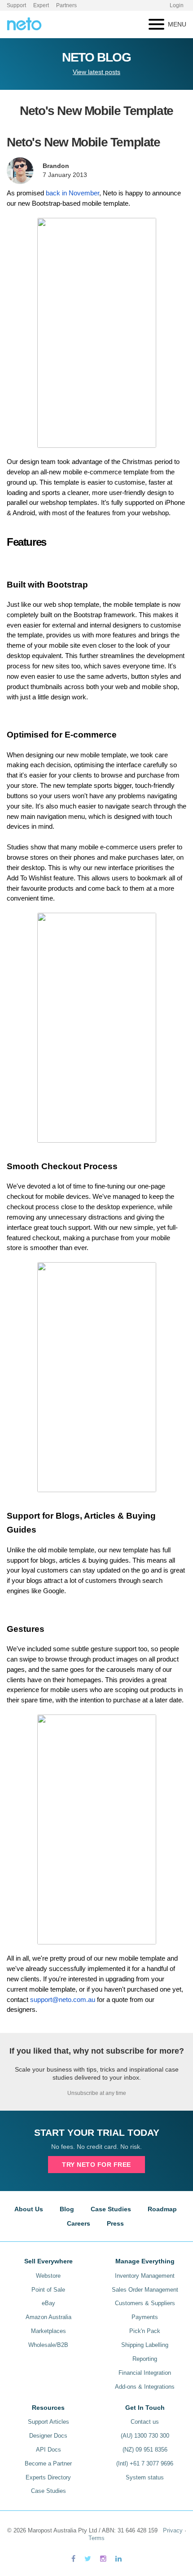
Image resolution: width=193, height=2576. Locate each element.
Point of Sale (48, 2290)
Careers (79, 2223)
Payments (145, 2317)
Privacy (173, 2530)
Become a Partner (48, 2463)
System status (145, 2477)
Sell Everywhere (48, 2261)
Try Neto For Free (96, 2165)
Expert (41, 5)
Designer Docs (48, 2436)
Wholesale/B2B (48, 2345)
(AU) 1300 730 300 (145, 2436)
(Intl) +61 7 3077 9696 (145, 2463)
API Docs (48, 2450)
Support (16, 5)
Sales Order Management (145, 2290)
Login (177, 5)
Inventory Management (145, 2276)
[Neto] (24, 23)
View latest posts (96, 72)
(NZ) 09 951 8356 (145, 2450)
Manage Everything (145, 2261)
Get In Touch (145, 2408)
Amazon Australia (48, 2317)
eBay (48, 2303)
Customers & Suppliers (145, 2303)
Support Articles (48, 2422)
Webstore (48, 2276)
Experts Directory (48, 2477)
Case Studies (111, 2209)
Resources (48, 2408)
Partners (66, 5)
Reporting (145, 2359)
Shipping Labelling (145, 2345)
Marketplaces (48, 2331)
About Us (29, 2209)
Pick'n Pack (145, 2331)
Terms (96, 2538)
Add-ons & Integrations (145, 2387)
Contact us (145, 2422)
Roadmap (162, 2209)
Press (115, 2223)
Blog (67, 2209)
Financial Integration (145, 2373)
